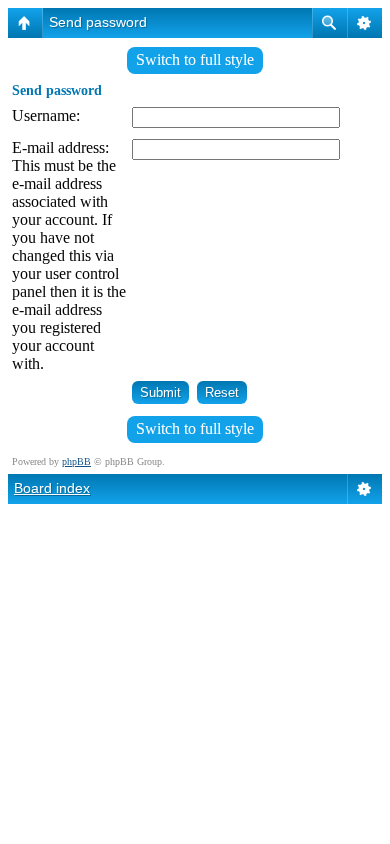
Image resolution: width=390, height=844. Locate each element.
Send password (98, 22)
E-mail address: (60, 147)
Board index (52, 488)
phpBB (76, 461)
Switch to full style (195, 59)
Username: (46, 115)
